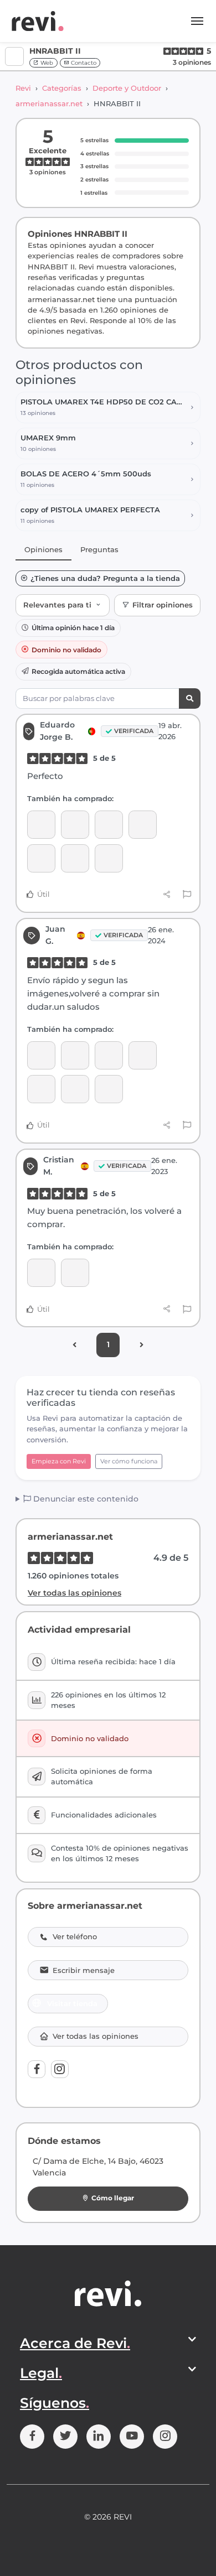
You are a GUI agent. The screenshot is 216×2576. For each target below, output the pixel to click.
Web (46, 63)
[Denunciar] (187, 895)
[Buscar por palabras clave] (190, 698)
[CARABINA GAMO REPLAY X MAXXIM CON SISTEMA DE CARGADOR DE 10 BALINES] (41, 1273)
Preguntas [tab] (99, 549)
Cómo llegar (113, 2198)
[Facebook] (37, 2069)
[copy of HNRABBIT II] (109, 1089)
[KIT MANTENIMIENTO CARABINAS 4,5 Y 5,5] (41, 1055)
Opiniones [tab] (43, 549)
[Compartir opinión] (167, 895)
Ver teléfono (75, 1937)
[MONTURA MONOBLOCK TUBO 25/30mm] (75, 1089)
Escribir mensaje (84, 1970)
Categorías (62, 88)
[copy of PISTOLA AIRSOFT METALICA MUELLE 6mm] (41, 858)
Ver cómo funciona (129, 1461)
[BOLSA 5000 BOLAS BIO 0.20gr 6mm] (75, 858)
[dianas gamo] (143, 1055)
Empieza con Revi (59, 1461)
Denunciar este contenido (85, 1499)
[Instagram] (60, 2069)
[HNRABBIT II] (41, 825)
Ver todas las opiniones (74, 1593)
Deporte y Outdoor (127, 88)
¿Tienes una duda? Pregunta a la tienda (105, 578)
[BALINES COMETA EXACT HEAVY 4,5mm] (41, 1089)
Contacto (83, 63)
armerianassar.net (49, 103)
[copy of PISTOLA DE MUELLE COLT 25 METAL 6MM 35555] (143, 825)
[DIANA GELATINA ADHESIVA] (109, 858)
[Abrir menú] (197, 21)
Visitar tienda (72, 2003)
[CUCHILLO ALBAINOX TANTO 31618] (109, 825)
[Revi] (38, 21)
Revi (23, 88)
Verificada (134, 731)
